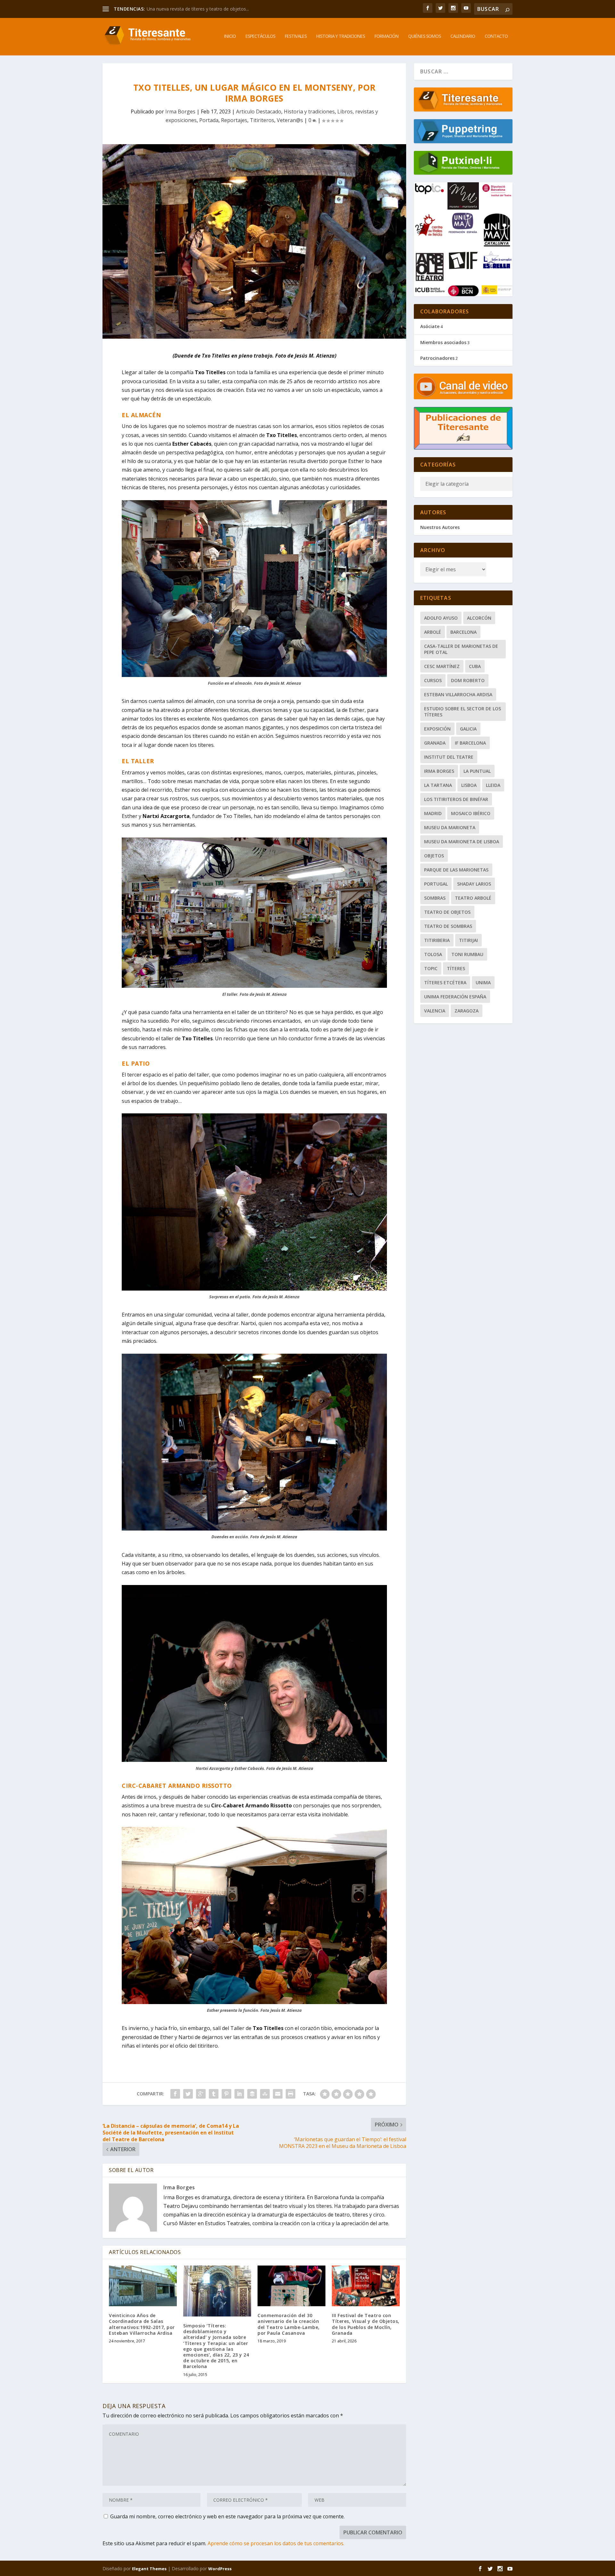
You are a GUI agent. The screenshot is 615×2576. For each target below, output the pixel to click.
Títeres (456, 968)
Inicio (230, 36)
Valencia (435, 1011)
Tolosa (433, 954)
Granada (435, 743)
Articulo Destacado (259, 111)
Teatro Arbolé (473, 898)
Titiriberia (437, 940)
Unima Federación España (455, 997)
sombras (435, 898)
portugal (436, 884)
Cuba (475, 666)
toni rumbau (467, 954)
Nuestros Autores (440, 527)
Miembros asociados (443, 342)
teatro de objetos (447, 912)
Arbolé (433, 632)
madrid (433, 813)
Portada (209, 120)
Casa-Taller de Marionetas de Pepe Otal (461, 649)
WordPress (220, 2569)
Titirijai (468, 940)
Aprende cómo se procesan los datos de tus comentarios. (276, 2543)
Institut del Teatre (449, 757)
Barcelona (463, 632)
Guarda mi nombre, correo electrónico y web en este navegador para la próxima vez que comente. (227, 2516)
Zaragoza (467, 1011)
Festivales (296, 36)
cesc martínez (442, 666)
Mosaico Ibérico (471, 813)
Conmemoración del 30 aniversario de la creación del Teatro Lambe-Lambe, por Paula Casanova (289, 2324)
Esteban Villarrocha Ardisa (458, 694)
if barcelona (470, 743)
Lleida (493, 785)
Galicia (468, 729)
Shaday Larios (474, 884)
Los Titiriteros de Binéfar (456, 799)
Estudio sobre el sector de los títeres (463, 712)
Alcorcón (479, 618)
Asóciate (430, 326)
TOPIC (431, 968)
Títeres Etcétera (445, 983)
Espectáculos (260, 36)
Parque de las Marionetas (456, 870)
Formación (386, 36)
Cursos (433, 680)
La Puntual (477, 771)
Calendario (463, 36)
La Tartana (438, 785)
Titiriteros (262, 120)
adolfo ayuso (441, 618)
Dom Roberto (468, 680)
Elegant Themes (149, 2569)
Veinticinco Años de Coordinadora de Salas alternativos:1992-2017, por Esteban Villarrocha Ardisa (142, 2324)
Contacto (496, 36)
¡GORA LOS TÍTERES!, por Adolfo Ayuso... (189, 9)
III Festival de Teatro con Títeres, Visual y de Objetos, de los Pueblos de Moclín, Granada (366, 2324)
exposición (437, 729)
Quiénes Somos (424, 36)
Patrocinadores (437, 358)
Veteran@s (290, 120)
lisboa (469, 785)
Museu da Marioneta (450, 827)
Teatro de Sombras (448, 926)
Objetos (434, 856)
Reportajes (234, 120)
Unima (483, 983)
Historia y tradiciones (340, 36)
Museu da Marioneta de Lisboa (462, 842)
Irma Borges (180, 111)
